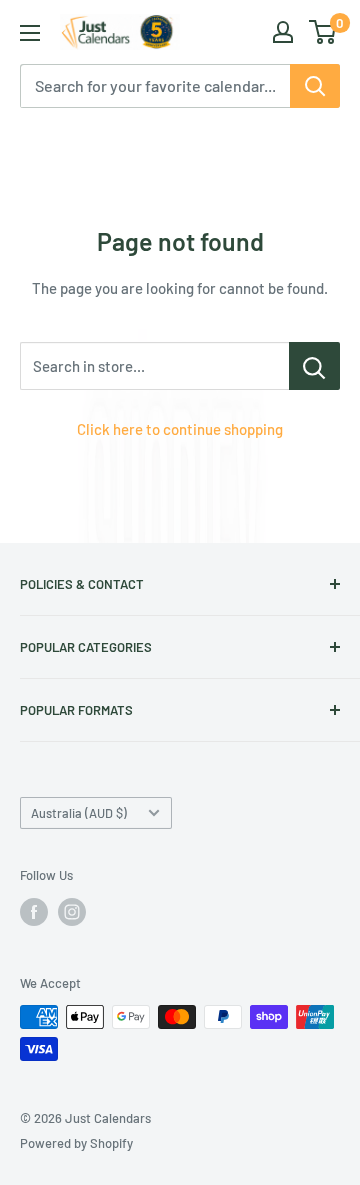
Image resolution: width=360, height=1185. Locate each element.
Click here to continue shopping (180, 429)
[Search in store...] (314, 366)
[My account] (283, 32)
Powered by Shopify (76, 1143)
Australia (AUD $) (79, 813)
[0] (323, 32)
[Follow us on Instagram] (72, 912)
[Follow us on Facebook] (34, 912)
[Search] (315, 86)
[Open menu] (30, 33)
